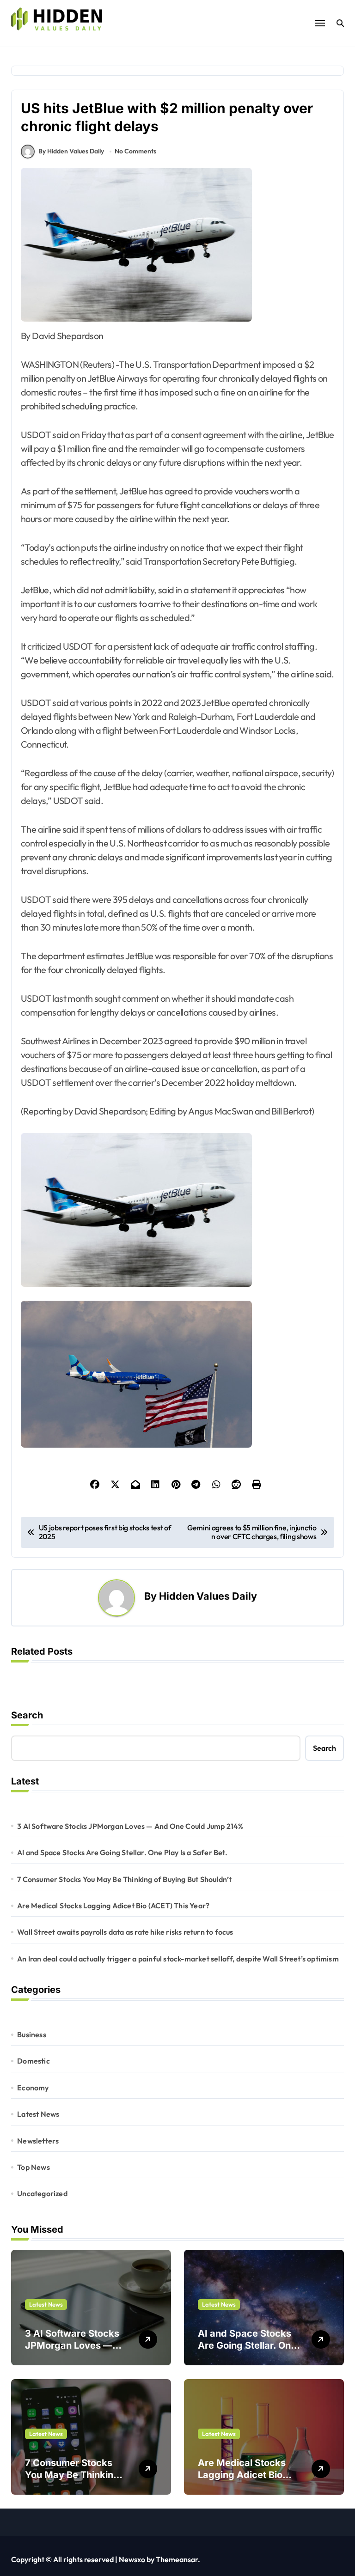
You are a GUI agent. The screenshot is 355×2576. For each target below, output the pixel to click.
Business (32, 2034)
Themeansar (177, 2559)
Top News (34, 2167)
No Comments (135, 151)
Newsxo (132, 2559)
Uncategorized (42, 2193)
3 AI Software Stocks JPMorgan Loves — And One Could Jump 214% (130, 1826)
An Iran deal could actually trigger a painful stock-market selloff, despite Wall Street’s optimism (178, 1959)
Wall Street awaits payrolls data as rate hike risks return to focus (125, 1932)
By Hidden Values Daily (71, 151)
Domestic (34, 2061)
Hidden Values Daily (208, 1596)
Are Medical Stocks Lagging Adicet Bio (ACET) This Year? (113, 1906)
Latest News (38, 2114)
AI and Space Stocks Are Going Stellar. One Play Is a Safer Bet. (122, 1852)
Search (27, 1715)
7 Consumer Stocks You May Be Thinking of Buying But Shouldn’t (124, 1879)
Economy (33, 2088)
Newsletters (38, 2141)
